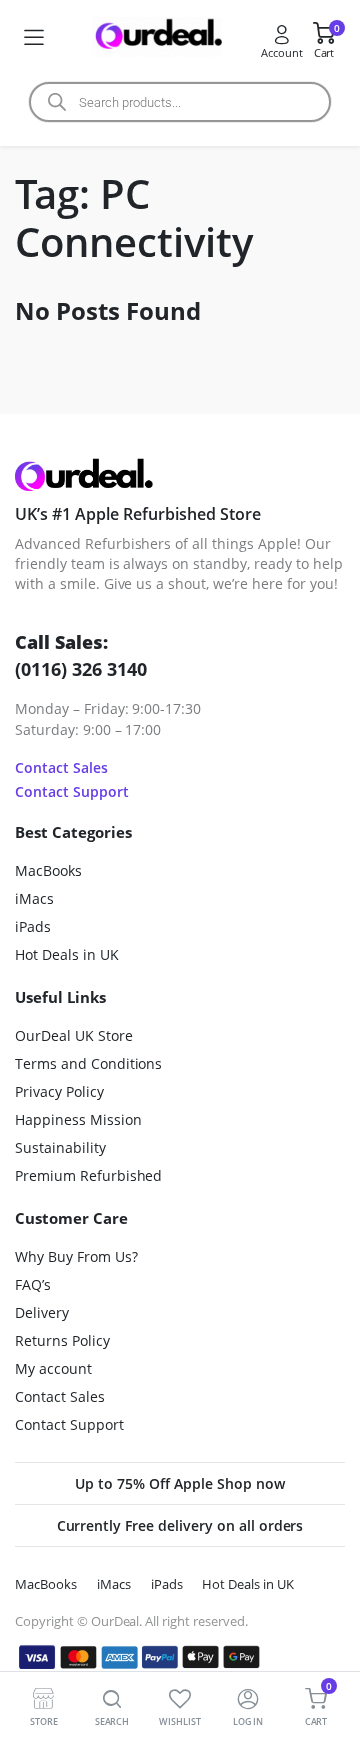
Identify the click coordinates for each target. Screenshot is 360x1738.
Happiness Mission (78, 1119)
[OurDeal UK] (157, 37)
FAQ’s (33, 1284)
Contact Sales (61, 767)
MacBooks (48, 870)
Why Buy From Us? (76, 1256)
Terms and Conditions (88, 1063)
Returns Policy (62, 1340)
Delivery (42, 1312)
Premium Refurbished (88, 1175)
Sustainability (60, 1147)
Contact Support (72, 791)
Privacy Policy (59, 1091)
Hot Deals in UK (67, 954)
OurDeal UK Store (74, 1035)
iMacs (34, 898)
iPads (33, 926)
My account (53, 1368)
